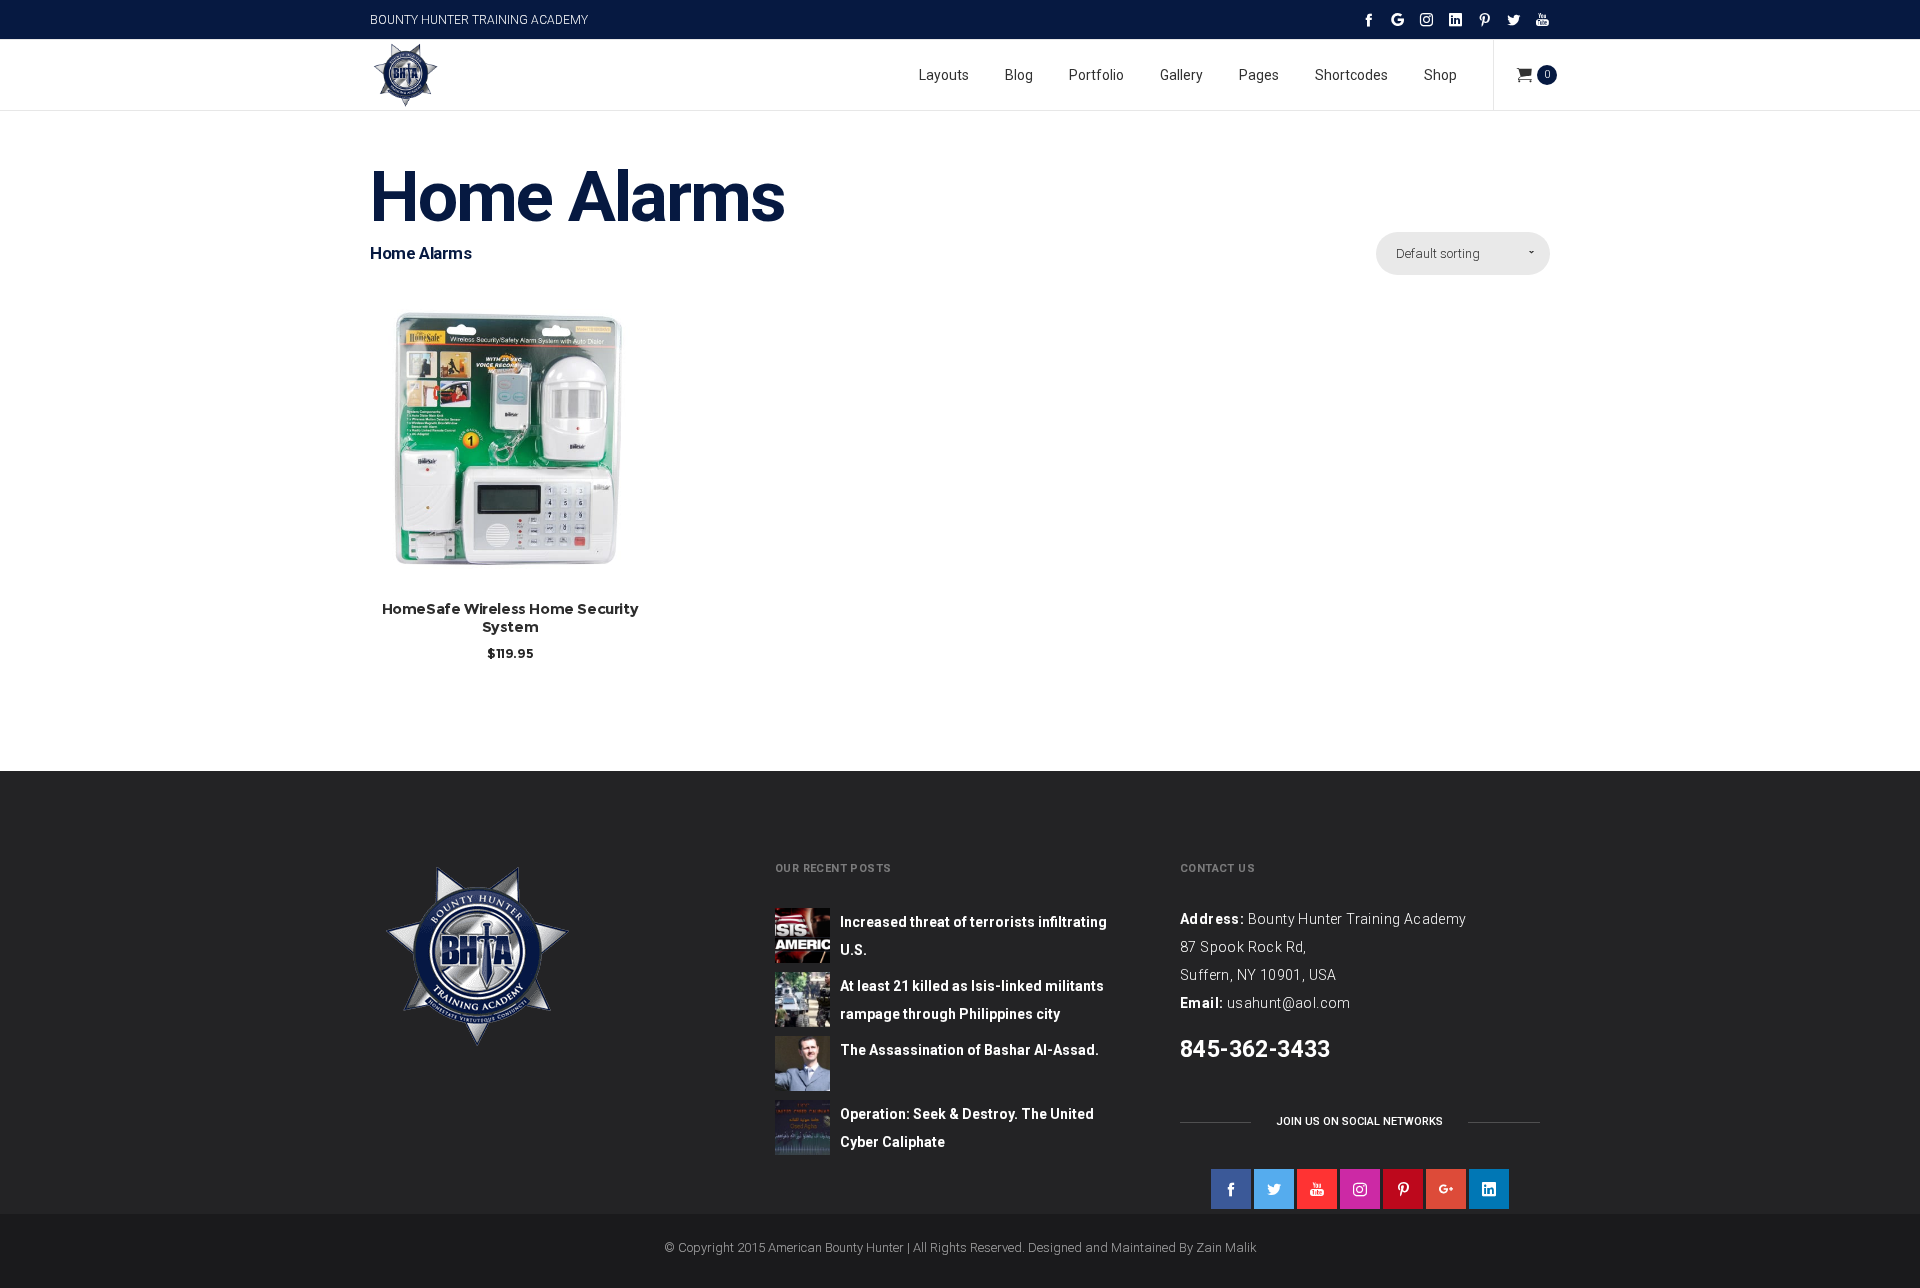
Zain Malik (1226, 1247)
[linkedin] (1489, 1189)
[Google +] (1397, 19)
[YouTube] (1542, 19)
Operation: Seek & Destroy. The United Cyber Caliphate (967, 1128)
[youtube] (1317, 1189)
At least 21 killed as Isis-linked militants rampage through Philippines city (972, 1000)
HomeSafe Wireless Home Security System (510, 617)
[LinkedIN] (1455, 19)
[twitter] (1274, 1189)
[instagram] (1360, 1189)
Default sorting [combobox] (1438, 253)
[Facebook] (1368, 19)
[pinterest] (1403, 1189)
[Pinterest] (1484, 19)
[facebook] (1231, 1189)
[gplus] (1446, 1189)
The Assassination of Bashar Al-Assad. (969, 1050)
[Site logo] (405, 75)
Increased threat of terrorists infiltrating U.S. (973, 936)
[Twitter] (1513, 19)
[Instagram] (1426, 19)
